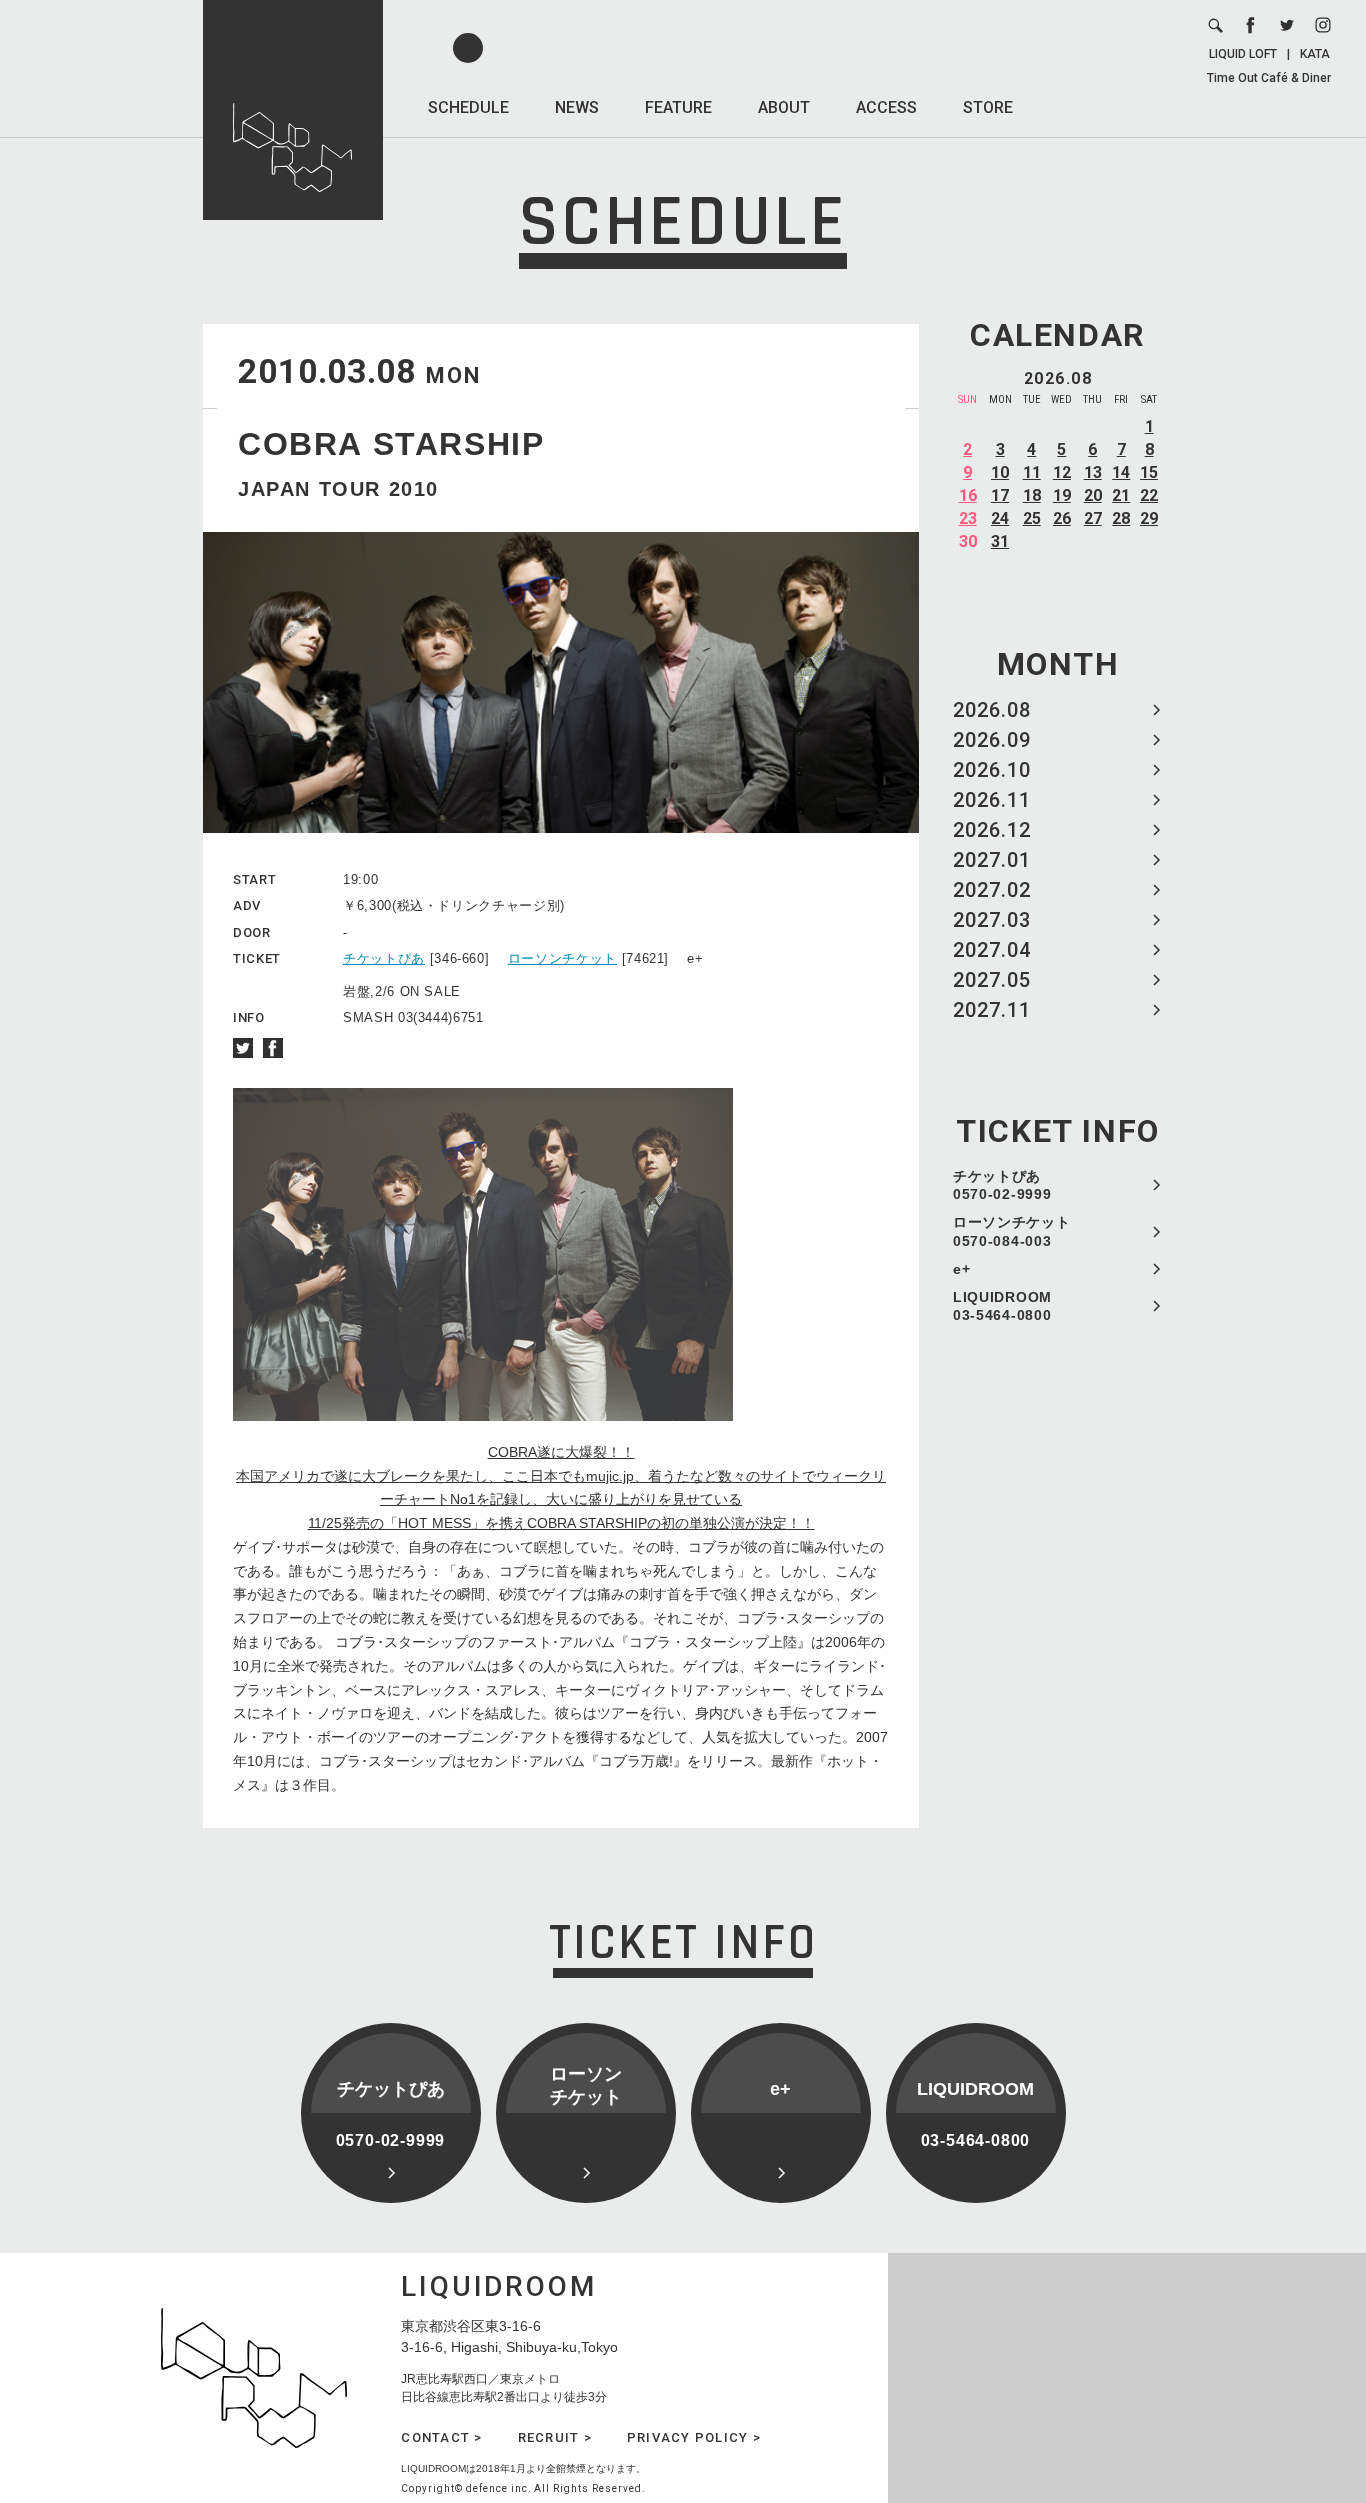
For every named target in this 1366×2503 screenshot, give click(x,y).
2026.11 (992, 800)
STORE (988, 107)
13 (1093, 472)
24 (1000, 518)
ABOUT (784, 107)
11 (1032, 472)
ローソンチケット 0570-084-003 (1012, 1231)
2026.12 (992, 830)
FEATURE (678, 107)
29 (1149, 518)
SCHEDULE (468, 107)
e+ (961, 1269)
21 (1121, 495)
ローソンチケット (562, 958)
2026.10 (992, 770)
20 (1093, 495)
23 (968, 518)
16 (968, 495)
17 (1000, 495)
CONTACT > (441, 2437)
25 (1032, 518)
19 (1062, 495)
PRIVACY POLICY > (694, 2437)
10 (1000, 472)
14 (1121, 472)
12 (1062, 472)
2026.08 (992, 710)
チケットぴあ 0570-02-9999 (1002, 1185)
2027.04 (992, 950)
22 (1149, 495)
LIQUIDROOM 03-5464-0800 (1002, 1306)
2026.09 (992, 740)
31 (1000, 541)
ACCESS (886, 107)
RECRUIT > (555, 2437)
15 (1149, 472)
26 (1062, 518)
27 (1093, 518)
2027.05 (992, 980)
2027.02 (992, 890)
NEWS (577, 107)
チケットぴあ (384, 958)
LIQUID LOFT (1243, 54)
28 (1121, 518)
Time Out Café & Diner (1269, 78)
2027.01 (992, 860)
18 (1032, 495)
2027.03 (992, 920)
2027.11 (992, 1010)
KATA (1315, 54)
